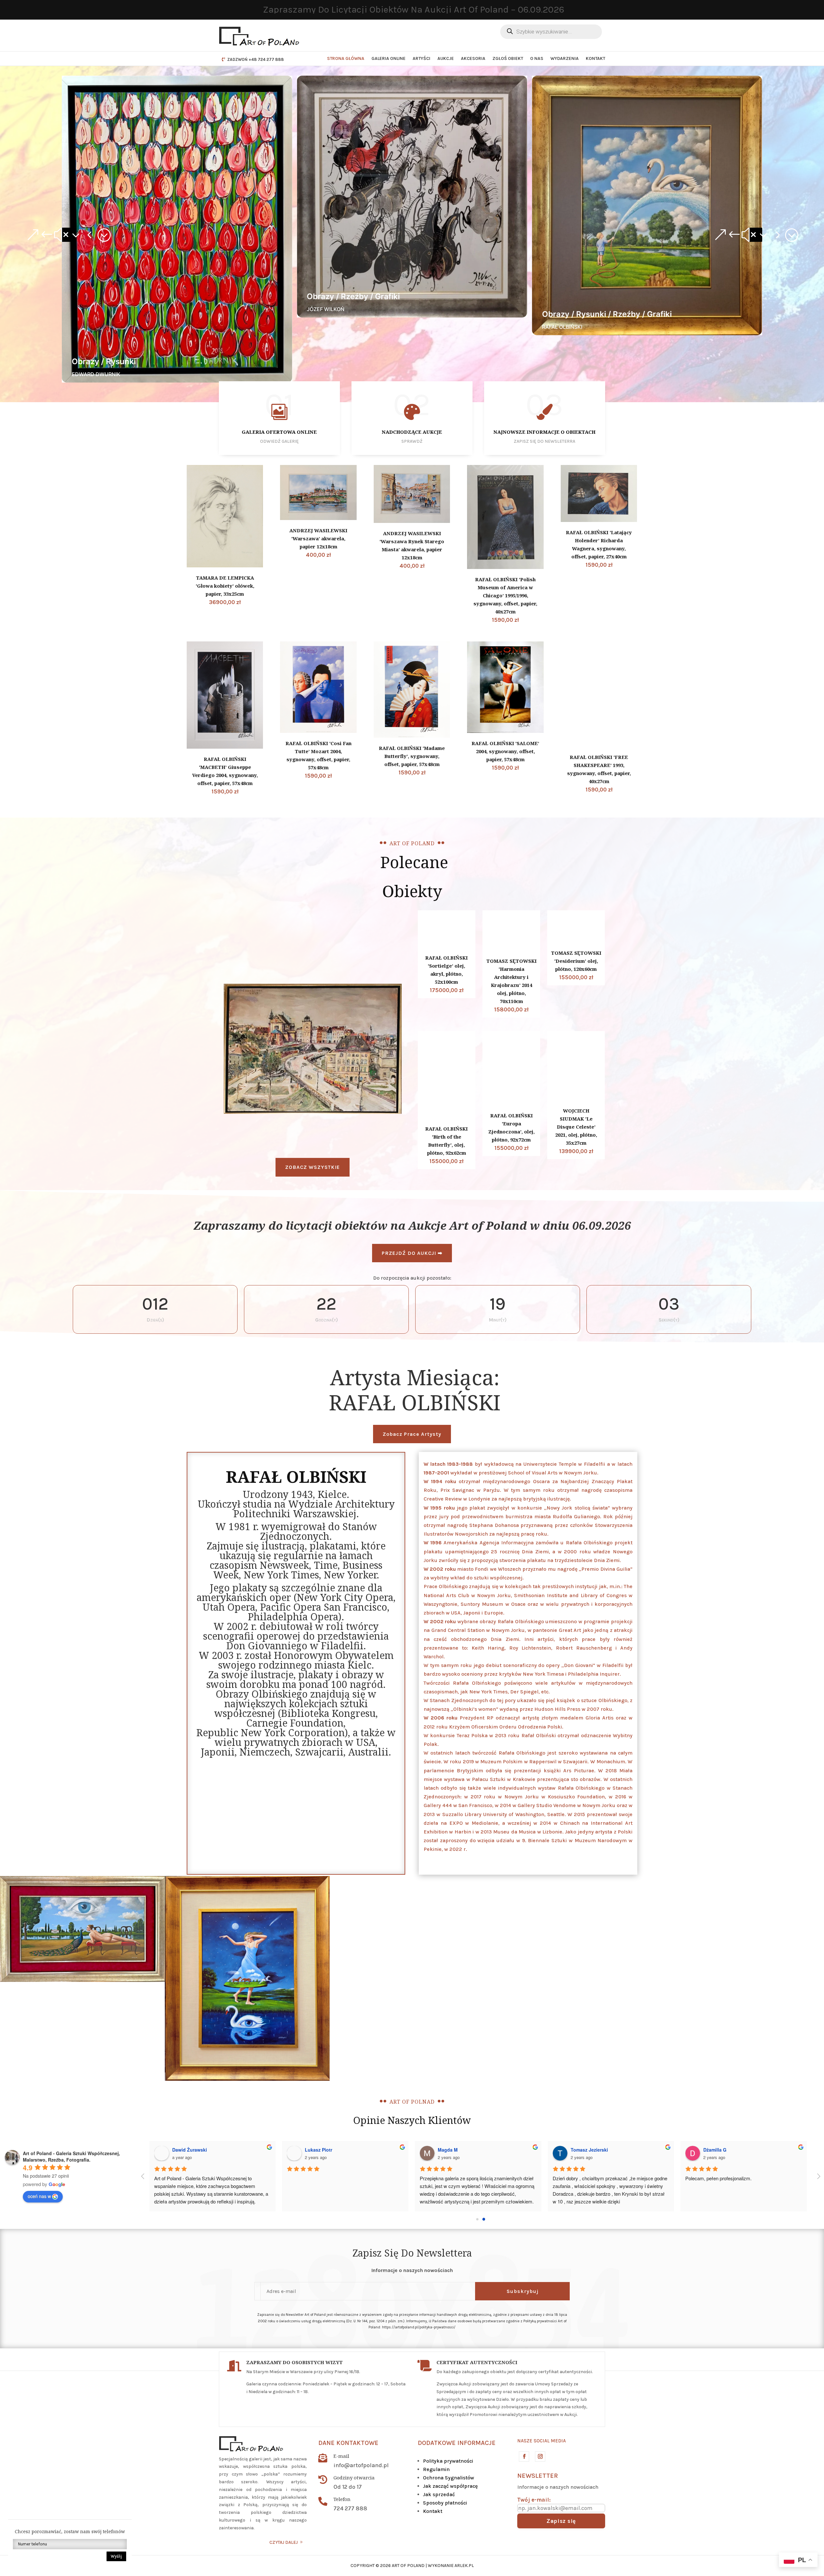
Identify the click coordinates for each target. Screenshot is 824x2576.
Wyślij (116, 2556)
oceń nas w (39, 2196)
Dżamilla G (715, 2150)
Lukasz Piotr (318, 2150)
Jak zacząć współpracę (450, 2486)
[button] (68, 235)
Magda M (448, 2150)
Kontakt (595, 58)
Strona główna (346, 58)
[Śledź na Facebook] (524, 2456)
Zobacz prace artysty (412, 1434)
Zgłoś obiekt (508, 58)
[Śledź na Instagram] (540, 2456)
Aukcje (446, 58)
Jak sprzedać (439, 2494)
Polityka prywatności (448, 2461)
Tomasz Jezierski (589, 2150)
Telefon (342, 2499)
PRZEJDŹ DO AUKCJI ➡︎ (412, 1253)
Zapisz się (561, 2521)
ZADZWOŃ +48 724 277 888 (256, 59)
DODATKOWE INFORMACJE (457, 2443)
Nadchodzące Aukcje (412, 432)
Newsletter (538, 2476)
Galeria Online (389, 58)
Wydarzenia (565, 58)
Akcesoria (473, 58)
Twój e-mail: (534, 2500)
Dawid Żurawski (190, 2150)
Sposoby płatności (445, 2503)
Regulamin (436, 2469)
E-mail (341, 2456)
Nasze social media (542, 2441)
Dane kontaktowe (348, 2443)
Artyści (421, 58)
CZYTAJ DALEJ (284, 2542)
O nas (537, 58)
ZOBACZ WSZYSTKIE (313, 1167)
